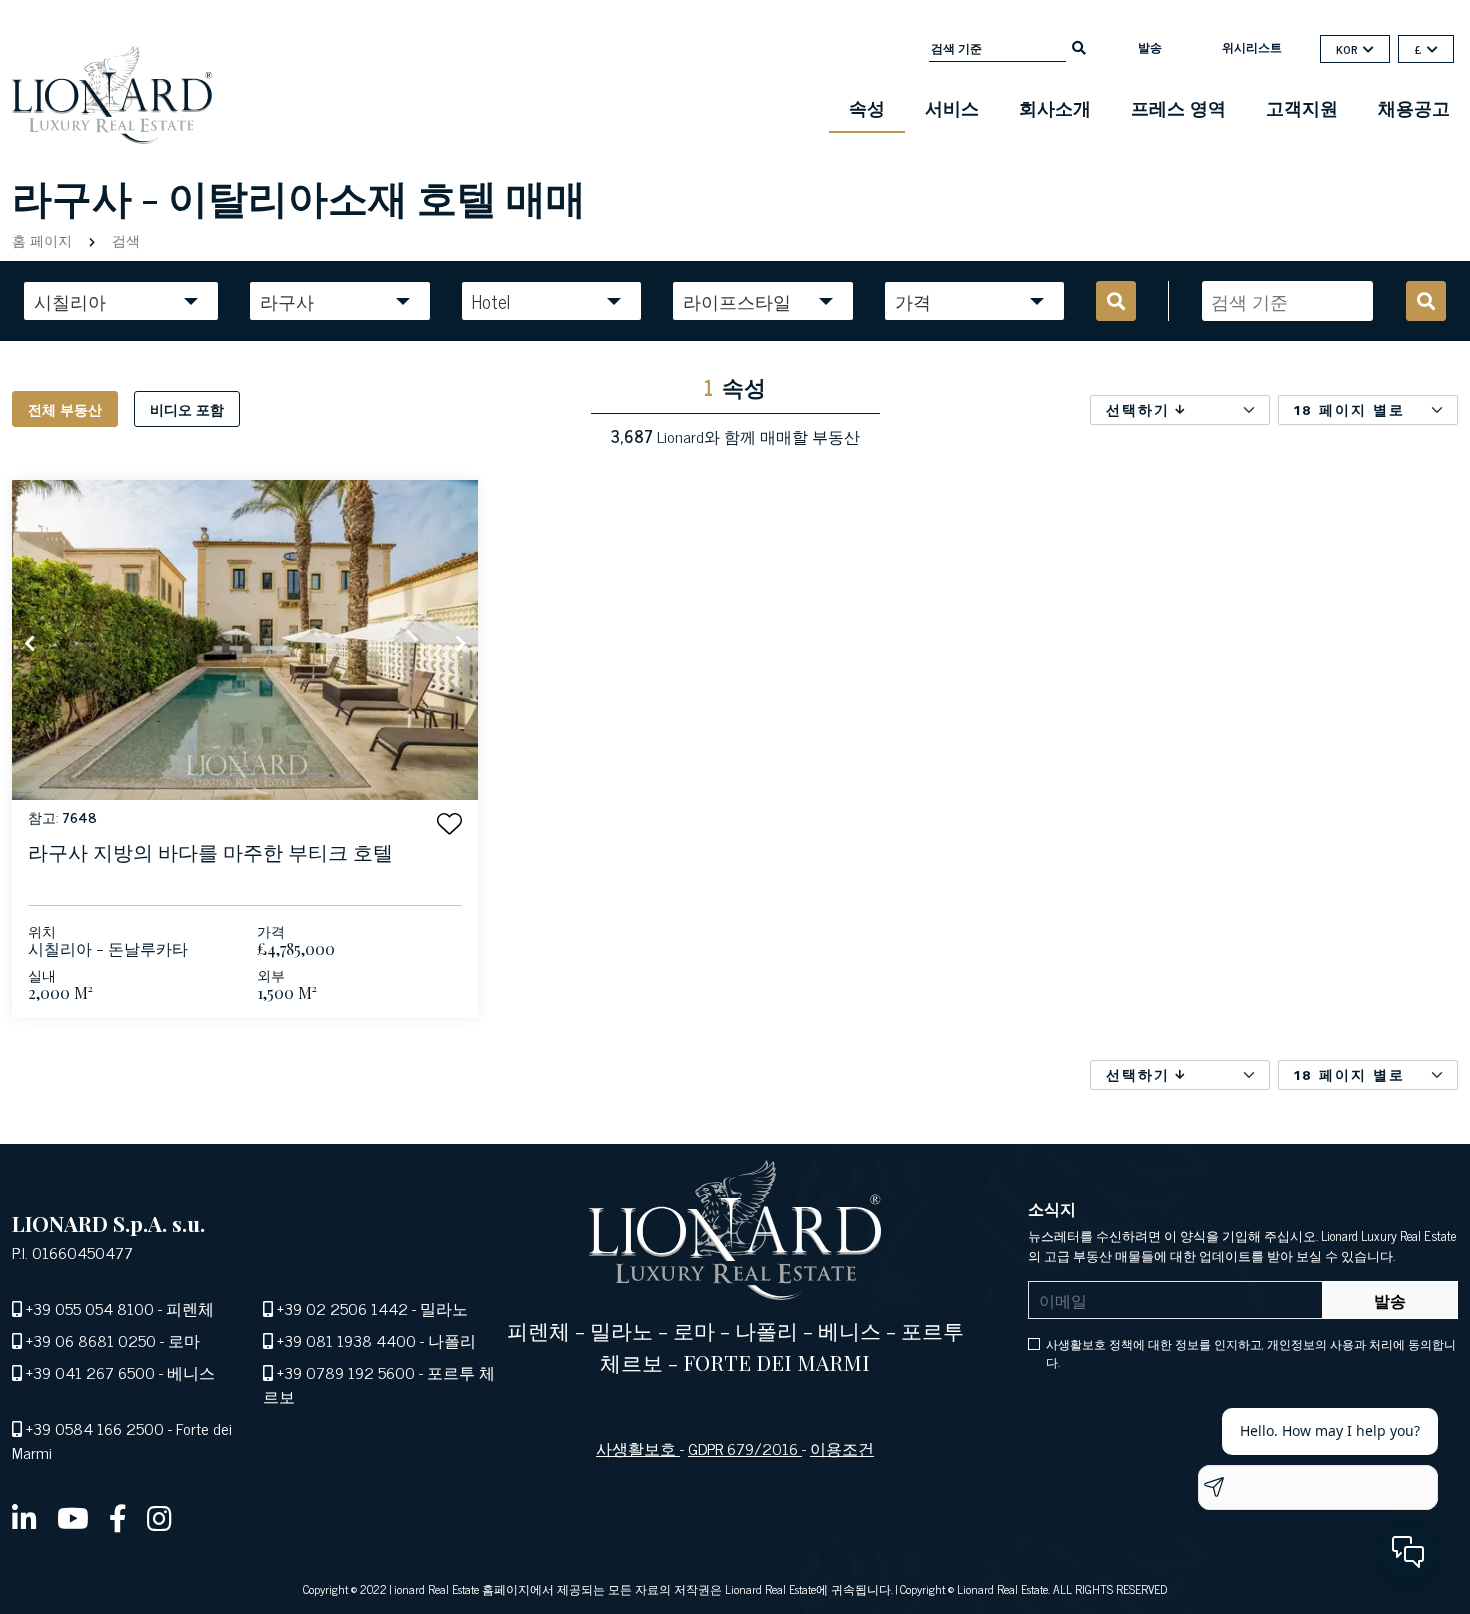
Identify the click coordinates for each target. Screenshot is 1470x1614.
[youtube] (73, 1517)
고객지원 (1302, 107)
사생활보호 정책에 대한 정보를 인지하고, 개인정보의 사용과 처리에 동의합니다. (1251, 1353)
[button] (449, 823)
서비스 (952, 107)
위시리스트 (1252, 47)
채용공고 (1414, 107)
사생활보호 (638, 1448)
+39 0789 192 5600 (346, 1372)
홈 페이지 (44, 239)
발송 (1150, 47)
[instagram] (159, 1517)
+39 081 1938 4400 (346, 1340)
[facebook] (118, 1517)
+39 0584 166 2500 (95, 1428)
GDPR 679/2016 (745, 1448)
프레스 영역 (1178, 107)
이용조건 (842, 1448)
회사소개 (1055, 107)
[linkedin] (24, 1517)
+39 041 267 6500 (90, 1372)
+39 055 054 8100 (90, 1308)
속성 (867, 107)
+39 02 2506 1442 (342, 1308)
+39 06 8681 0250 (91, 1340)
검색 (124, 239)
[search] (1079, 46)
